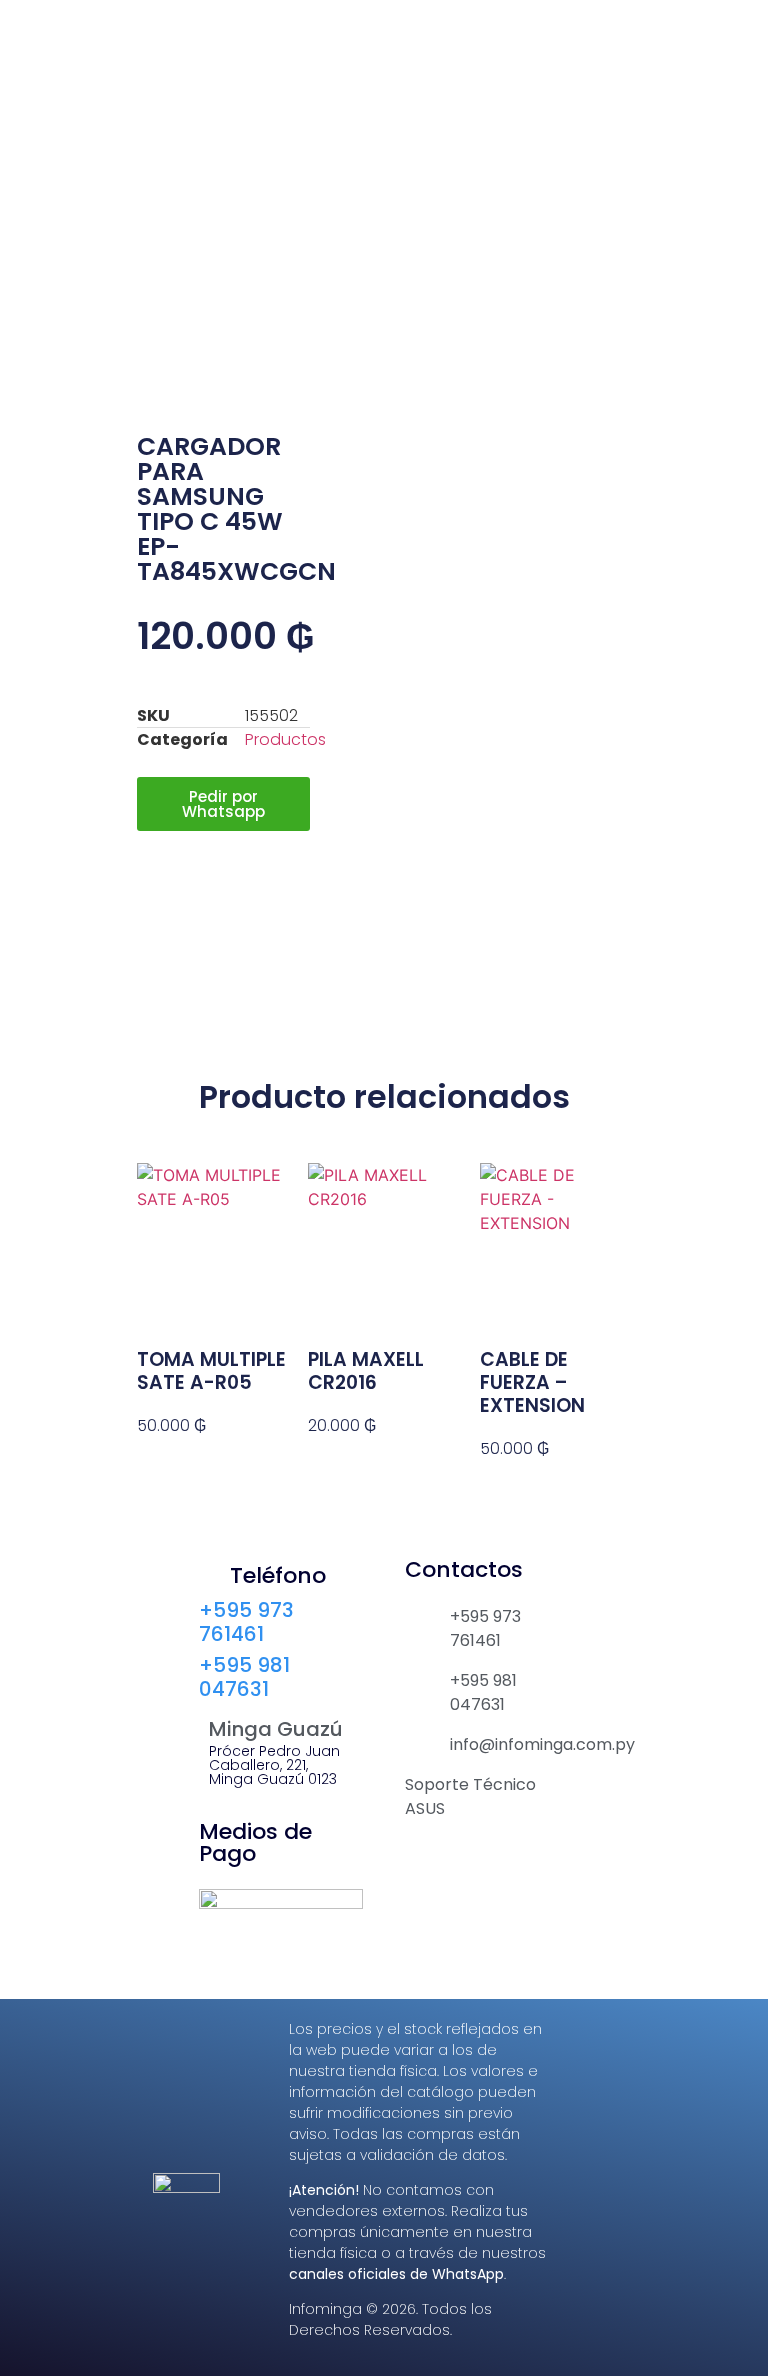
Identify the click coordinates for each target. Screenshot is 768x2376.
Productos (285, 739)
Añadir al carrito (195, 1461)
